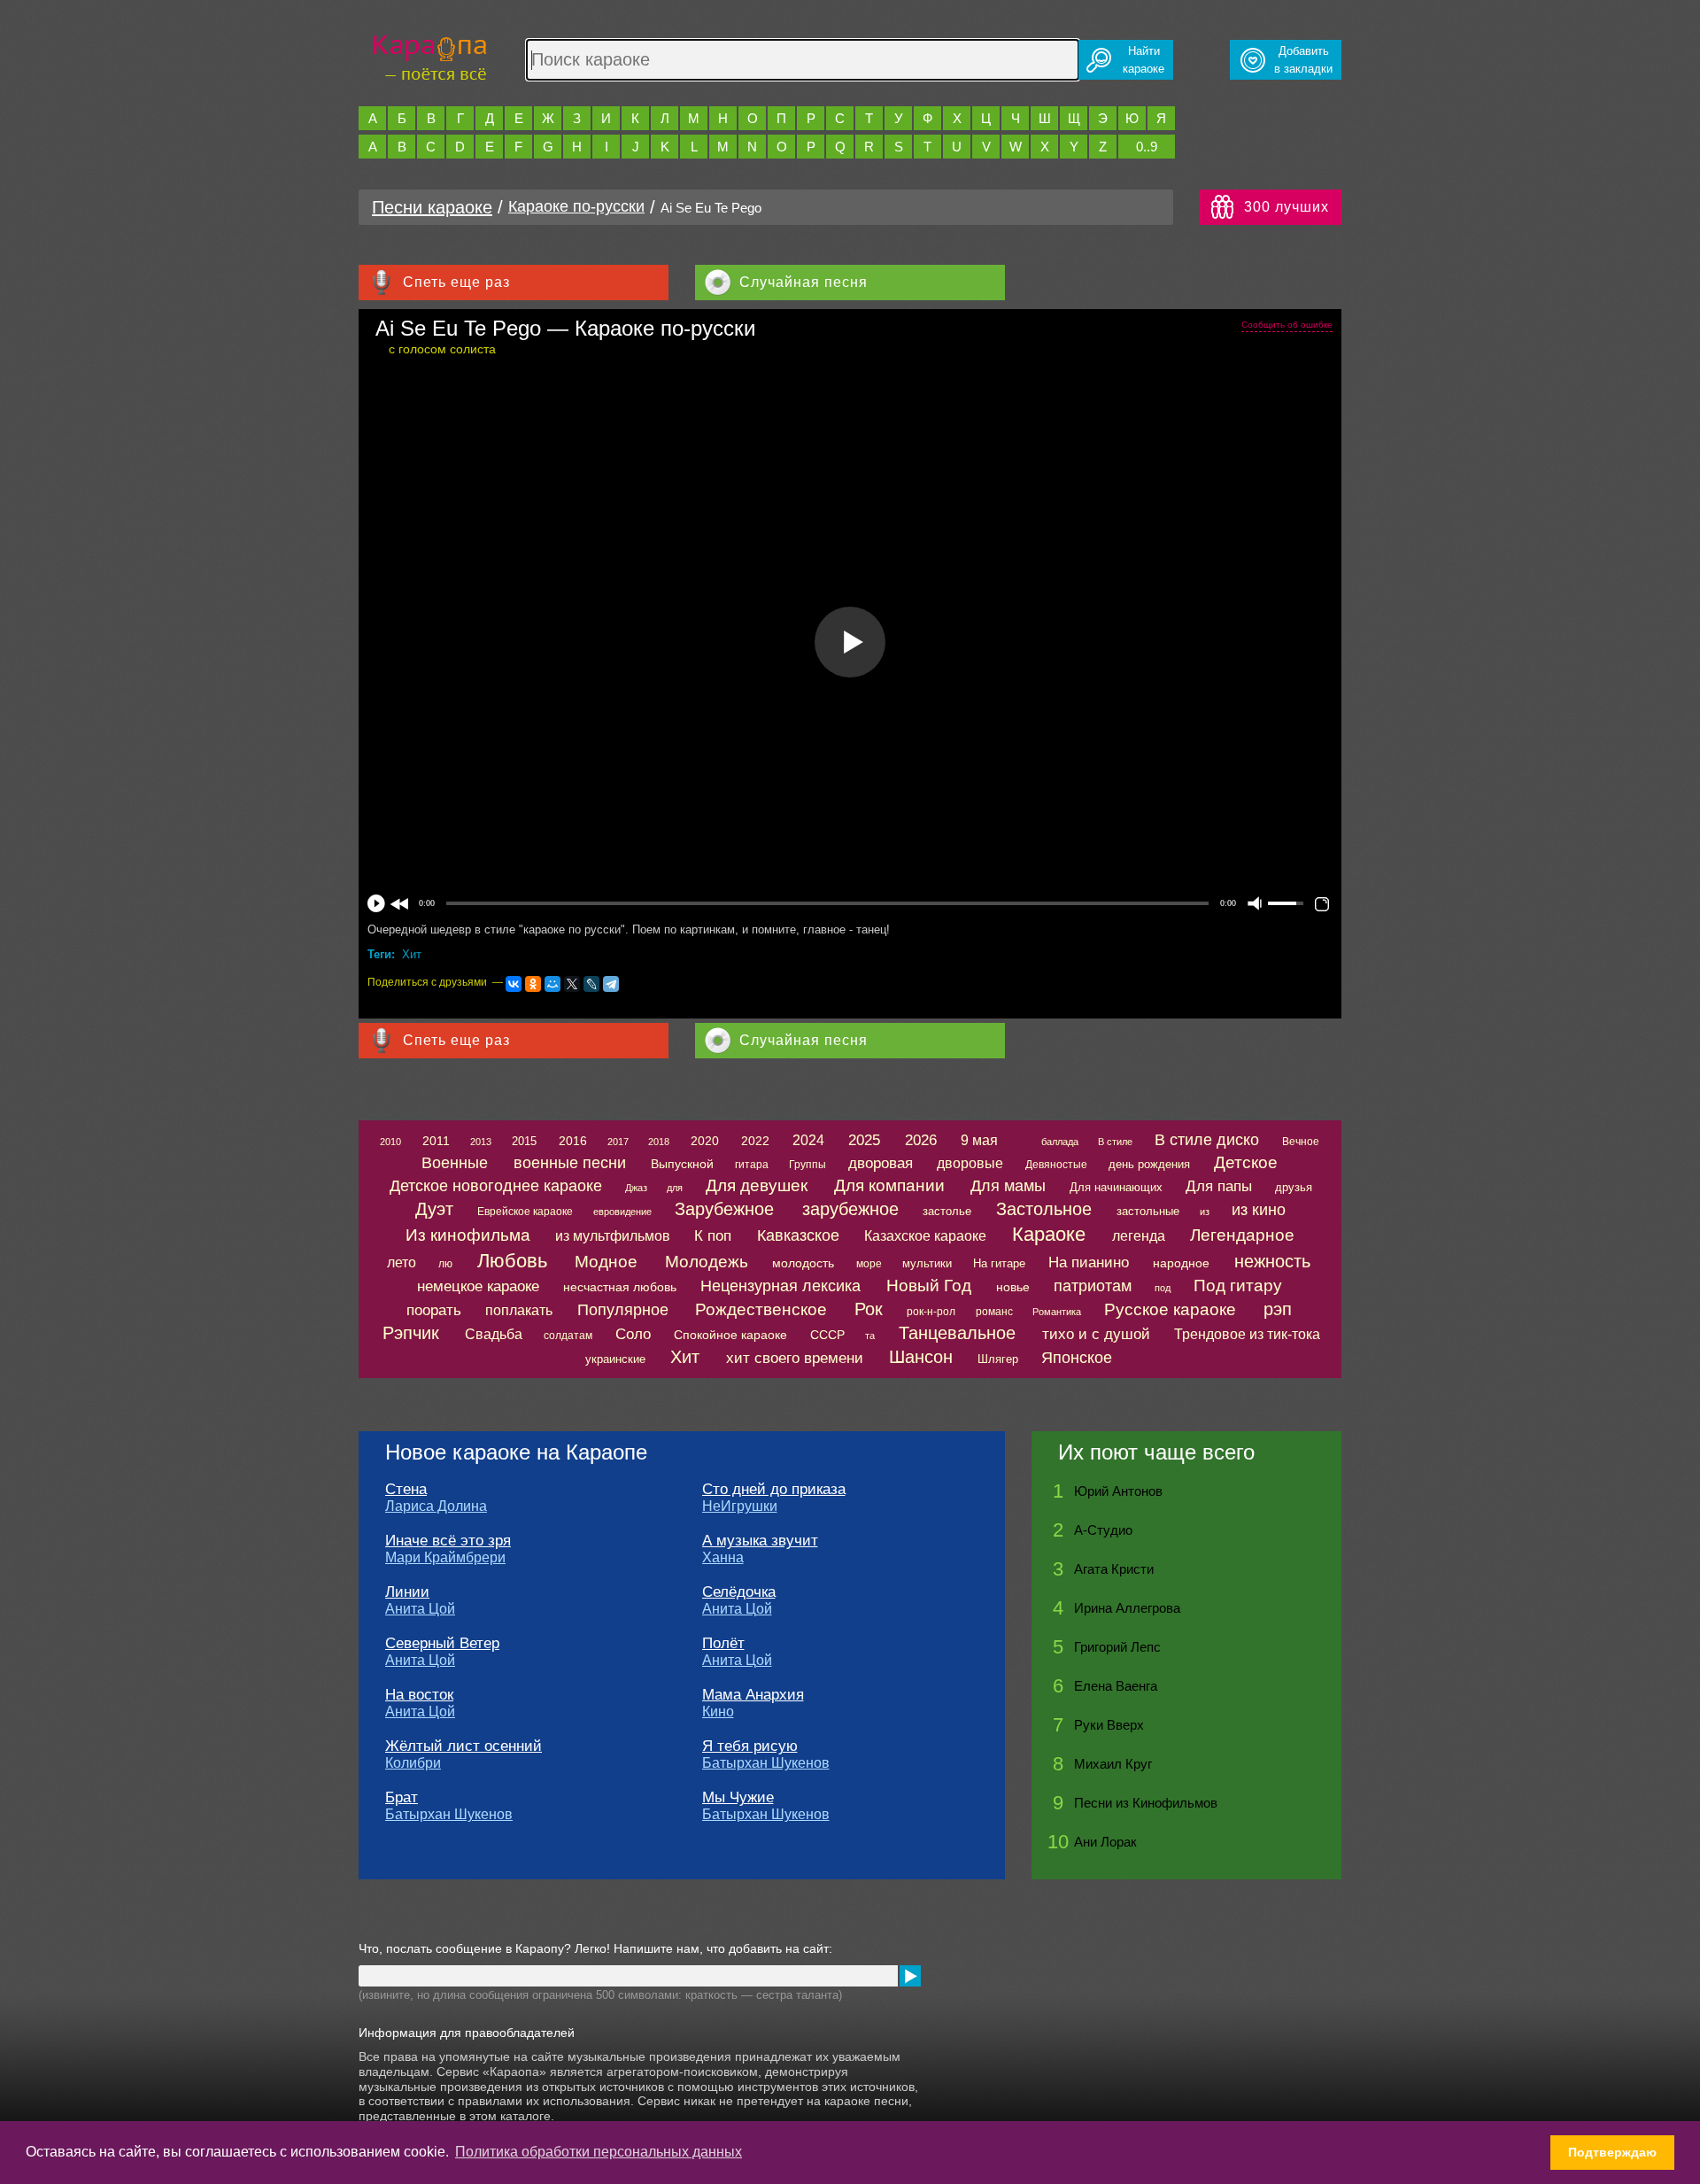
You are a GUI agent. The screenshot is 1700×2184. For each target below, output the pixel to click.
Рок (869, 1309)
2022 (755, 1141)
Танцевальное (957, 1333)
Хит (412, 954)
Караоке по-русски (576, 206)
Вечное (1301, 1142)
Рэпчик (411, 1333)
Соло (633, 1334)
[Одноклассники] (533, 984)
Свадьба (494, 1334)
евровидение (622, 1212)
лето (402, 1262)
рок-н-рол (931, 1312)
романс (994, 1312)
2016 (573, 1141)
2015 (524, 1141)
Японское (1077, 1358)
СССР (827, 1335)
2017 (618, 1142)
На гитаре (999, 1263)
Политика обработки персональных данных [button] (599, 2152)
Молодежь (707, 1262)
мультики (927, 1263)
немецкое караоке (478, 1286)
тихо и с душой (1096, 1334)
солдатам (568, 1336)
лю (445, 1264)
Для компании (889, 1185)
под (1163, 1288)
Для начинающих (1116, 1187)
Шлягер (998, 1359)
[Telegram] (611, 984)
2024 (808, 1140)
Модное (606, 1262)
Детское (1246, 1162)
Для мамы (1008, 1186)
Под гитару (1238, 1286)
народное (1181, 1263)
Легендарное (1242, 1235)
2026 (921, 1140)
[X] (572, 984)
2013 (481, 1142)
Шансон (921, 1357)
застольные (1148, 1211)
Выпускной (682, 1164)
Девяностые (1056, 1165)
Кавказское (798, 1235)
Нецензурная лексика (780, 1286)
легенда (1139, 1236)
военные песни (570, 1163)
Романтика (1057, 1312)
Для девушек (757, 1185)
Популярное (623, 1310)
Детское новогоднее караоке (496, 1186)
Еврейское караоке (525, 1212)
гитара (752, 1165)
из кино (1259, 1210)
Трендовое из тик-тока (1247, 1334)
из (1205, 1212)
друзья (1294, 1187)
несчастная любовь (620, 1287)
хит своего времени (795, 1358)
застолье (947, 1211)
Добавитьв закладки (1303, 60)
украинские (615, 1359)
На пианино (1089, 1262)
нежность (1272, 1261)
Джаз (636, 1188)
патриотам (1093, 1286)
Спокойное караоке (730, 1335)
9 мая (979, 1140)
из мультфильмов (613, 1236)
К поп (713, 1236)
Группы (807, 1165)
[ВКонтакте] (514, 984)
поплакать (519, 1310)
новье (1013, 1287)
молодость (803, 1263)
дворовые (970, 1163)
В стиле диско (1207, 1140)
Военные (455, 1163)
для (675, 1188)
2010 (390, 1142)
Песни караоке (432, 207)
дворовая (881, 1163)
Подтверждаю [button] (1612, 2152)
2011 (436, 1141)
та (870, 1336)
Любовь (512, 1261)
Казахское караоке (925, 1236)
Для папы (1219, 1186)
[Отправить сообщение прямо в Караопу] (910, 1976)
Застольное (1044, 1209)
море (869, 1264)
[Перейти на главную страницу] (430, 55)
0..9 (1147, 147)
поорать (434, 1310)
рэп (1278, 1309)
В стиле (1115, 1142)
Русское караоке (1170, 1309)
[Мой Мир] (552, 984)
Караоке (1049, 1234)
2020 (705, 1141)
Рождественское (761, 1309)
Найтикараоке (1144, 60)
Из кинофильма (468, 1235)
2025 (864, 1140)
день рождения (1149, 1164)
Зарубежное (724, 1209)
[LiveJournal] (591, 984)
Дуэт (434, 1209)
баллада (1060, 1142)
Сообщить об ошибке (1287, 325)
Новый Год (929, 1286)
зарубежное (850, 1209)
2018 (659, 1142)
